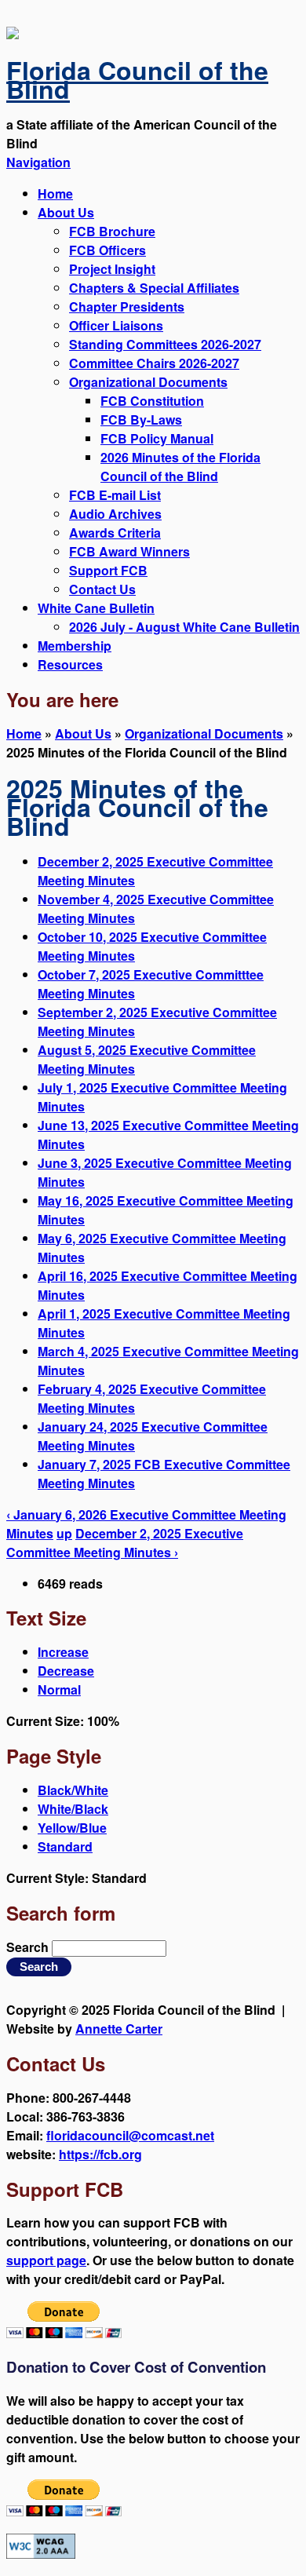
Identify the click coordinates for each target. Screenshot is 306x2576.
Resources (70, 664)
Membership (75, 646)
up (64, 1533)
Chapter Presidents (127, 306)
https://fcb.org (100, 2154)
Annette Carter (119, 2029)
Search (29, 1947)
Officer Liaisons (116, 325)
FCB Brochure (112, 231)
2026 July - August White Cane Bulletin (184, 627)
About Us (66, 212)
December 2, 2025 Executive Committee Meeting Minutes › (125, 1543)
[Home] (13, 34)
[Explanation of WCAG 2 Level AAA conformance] (41, 2554)
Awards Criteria (115, 533)
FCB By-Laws (141, 420)
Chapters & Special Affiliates (154, 288)
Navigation (38, 162)
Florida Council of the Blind (137, 79)
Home (55, 193)
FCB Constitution (152, 401)
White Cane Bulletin (96, 608)
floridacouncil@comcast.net (130, 2135)
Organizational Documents (148, 382)
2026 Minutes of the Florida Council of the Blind (180, 467)
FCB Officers (107, 250)
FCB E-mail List (115, 495)
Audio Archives (115, 514)
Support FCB (108, 570)
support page (46, 2260)
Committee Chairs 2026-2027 (154, 363)
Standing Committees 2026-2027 (165, 344)
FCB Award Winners (129, 551)
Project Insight (112, 269)
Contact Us (102, 589)
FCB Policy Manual (157, 438)
